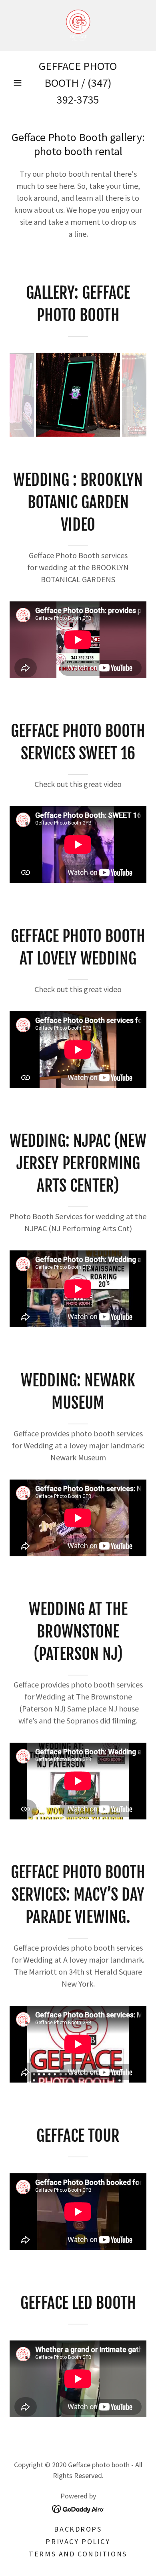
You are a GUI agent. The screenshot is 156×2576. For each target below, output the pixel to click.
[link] (78, 26)
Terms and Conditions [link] (78, 2554)
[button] (18, 83)
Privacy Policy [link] (78, 2541)
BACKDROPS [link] (78, 2529)
